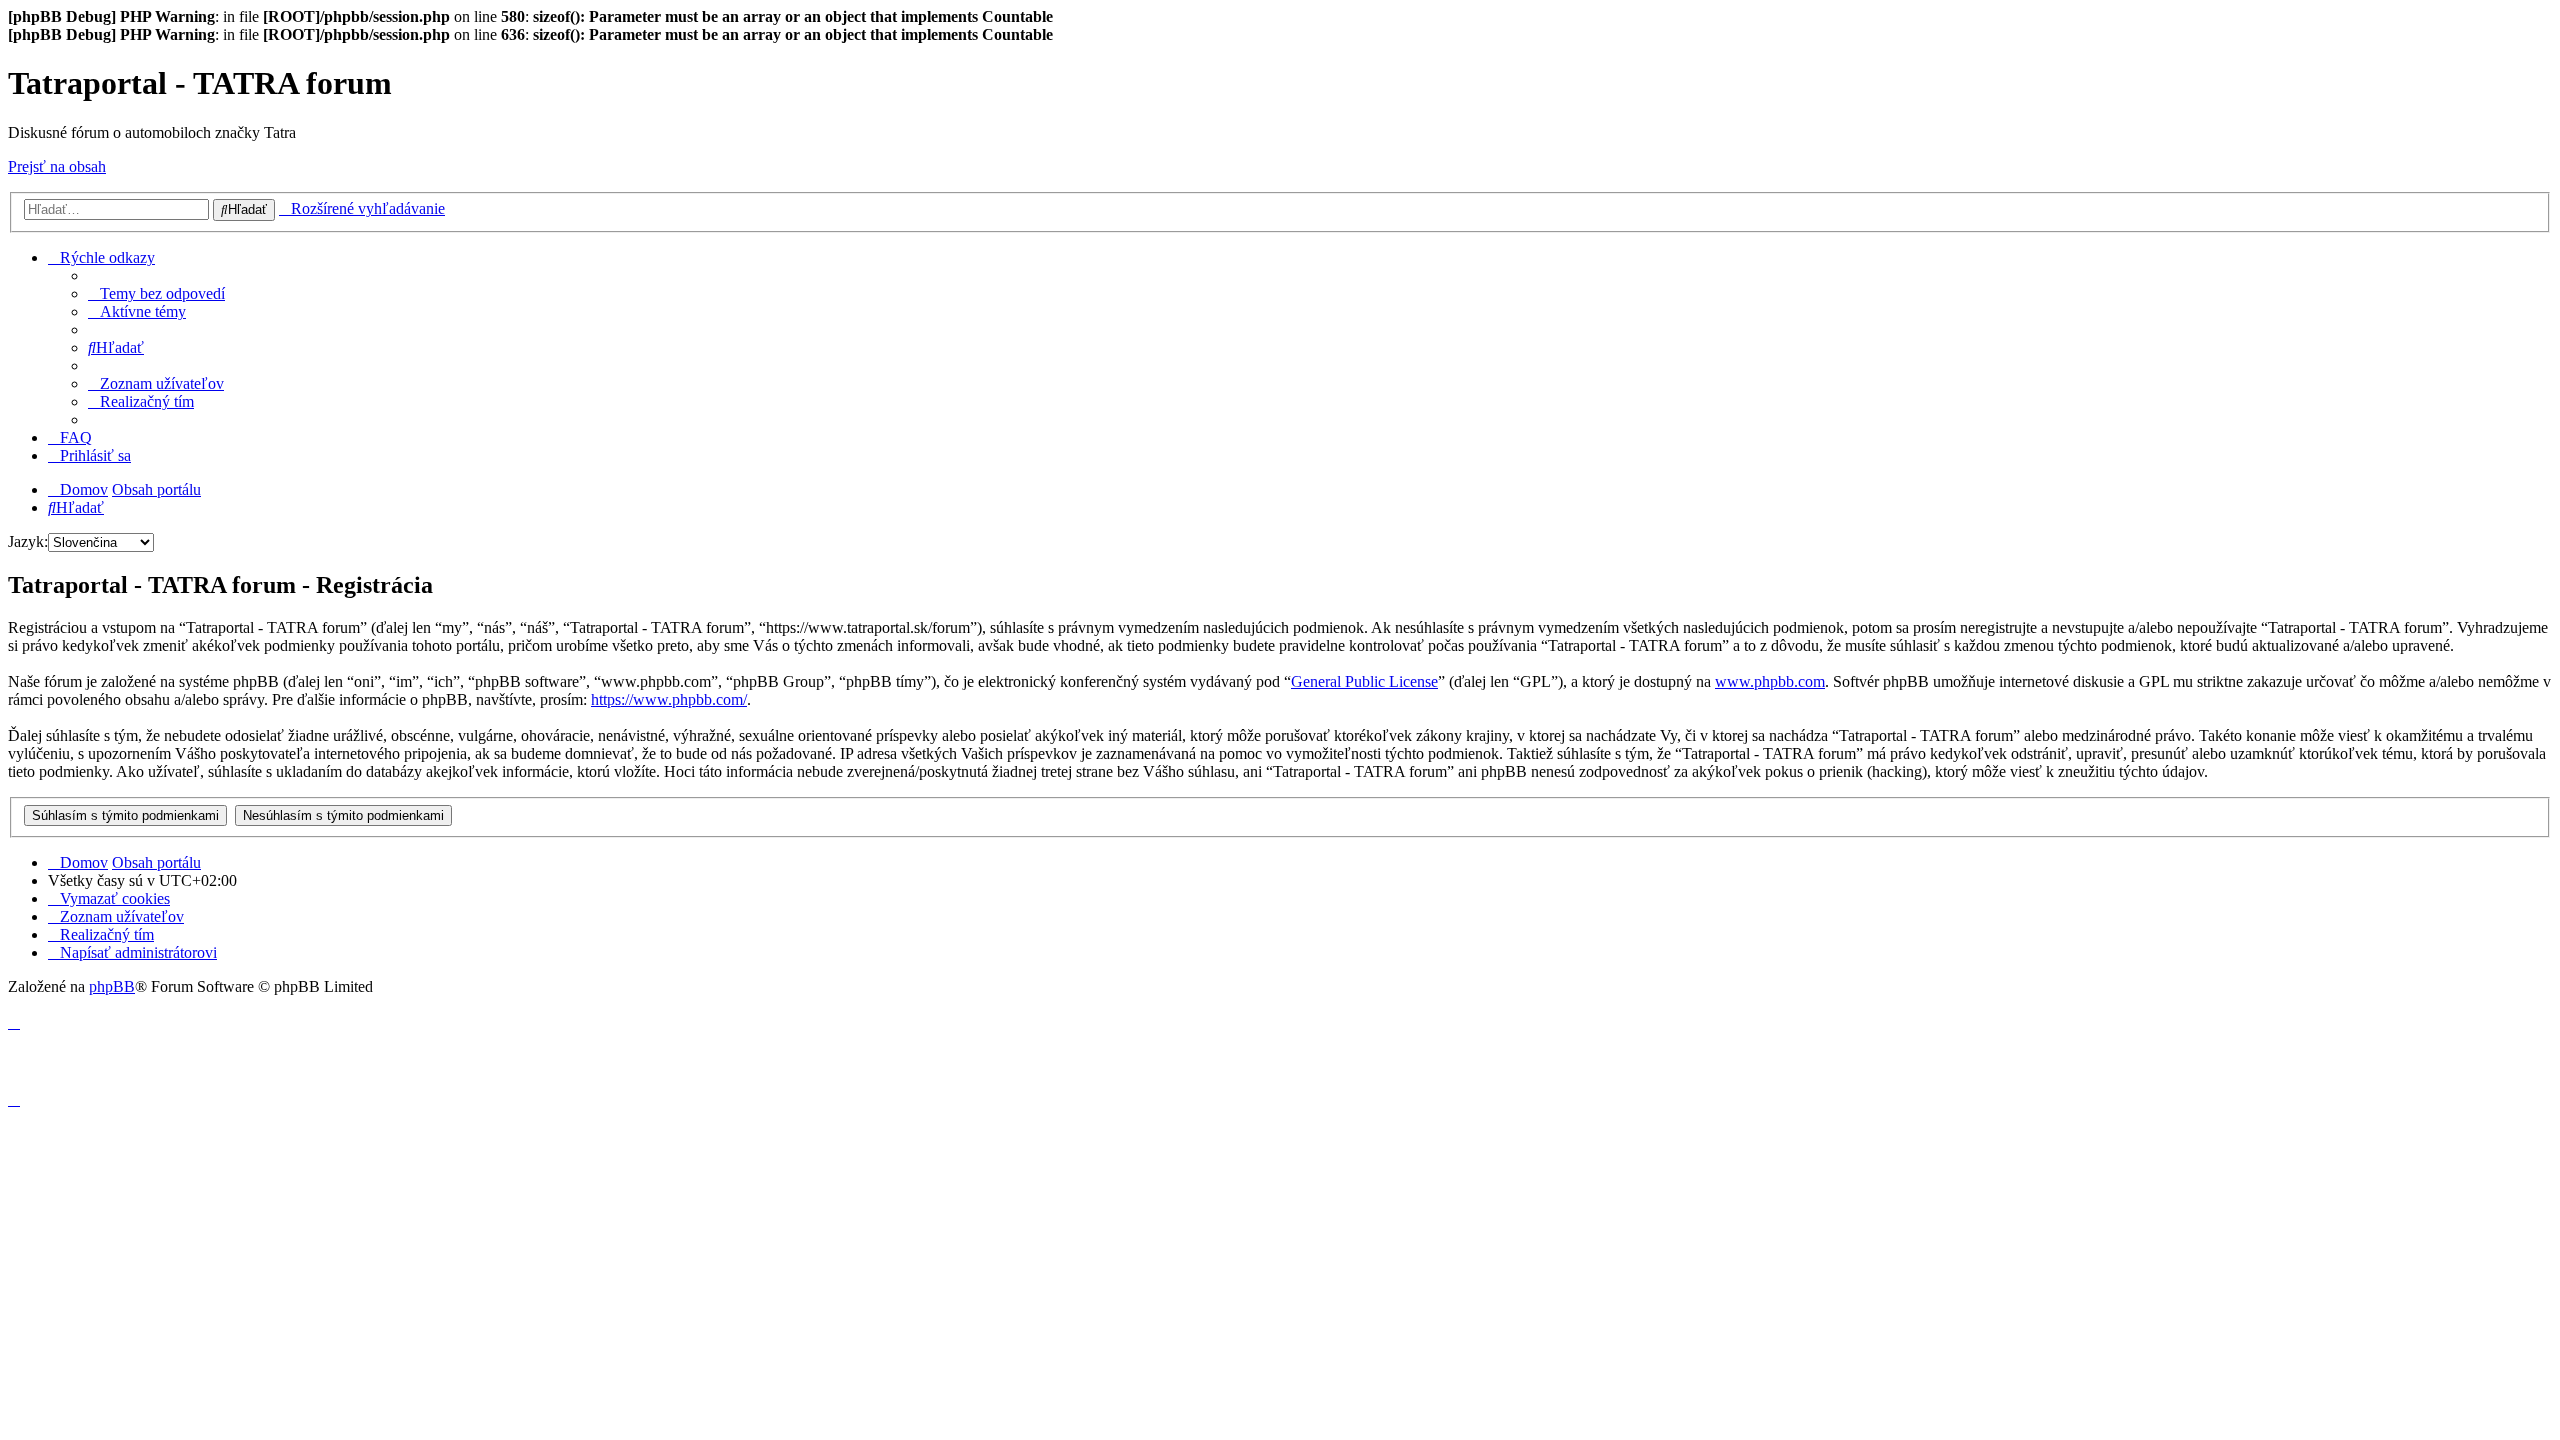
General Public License (1364, 681)
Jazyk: (28, 541)
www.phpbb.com (1770, 681)
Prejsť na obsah (57, 166)
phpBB (112, 986)
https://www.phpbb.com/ (669, 699)
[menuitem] (156, 293)
